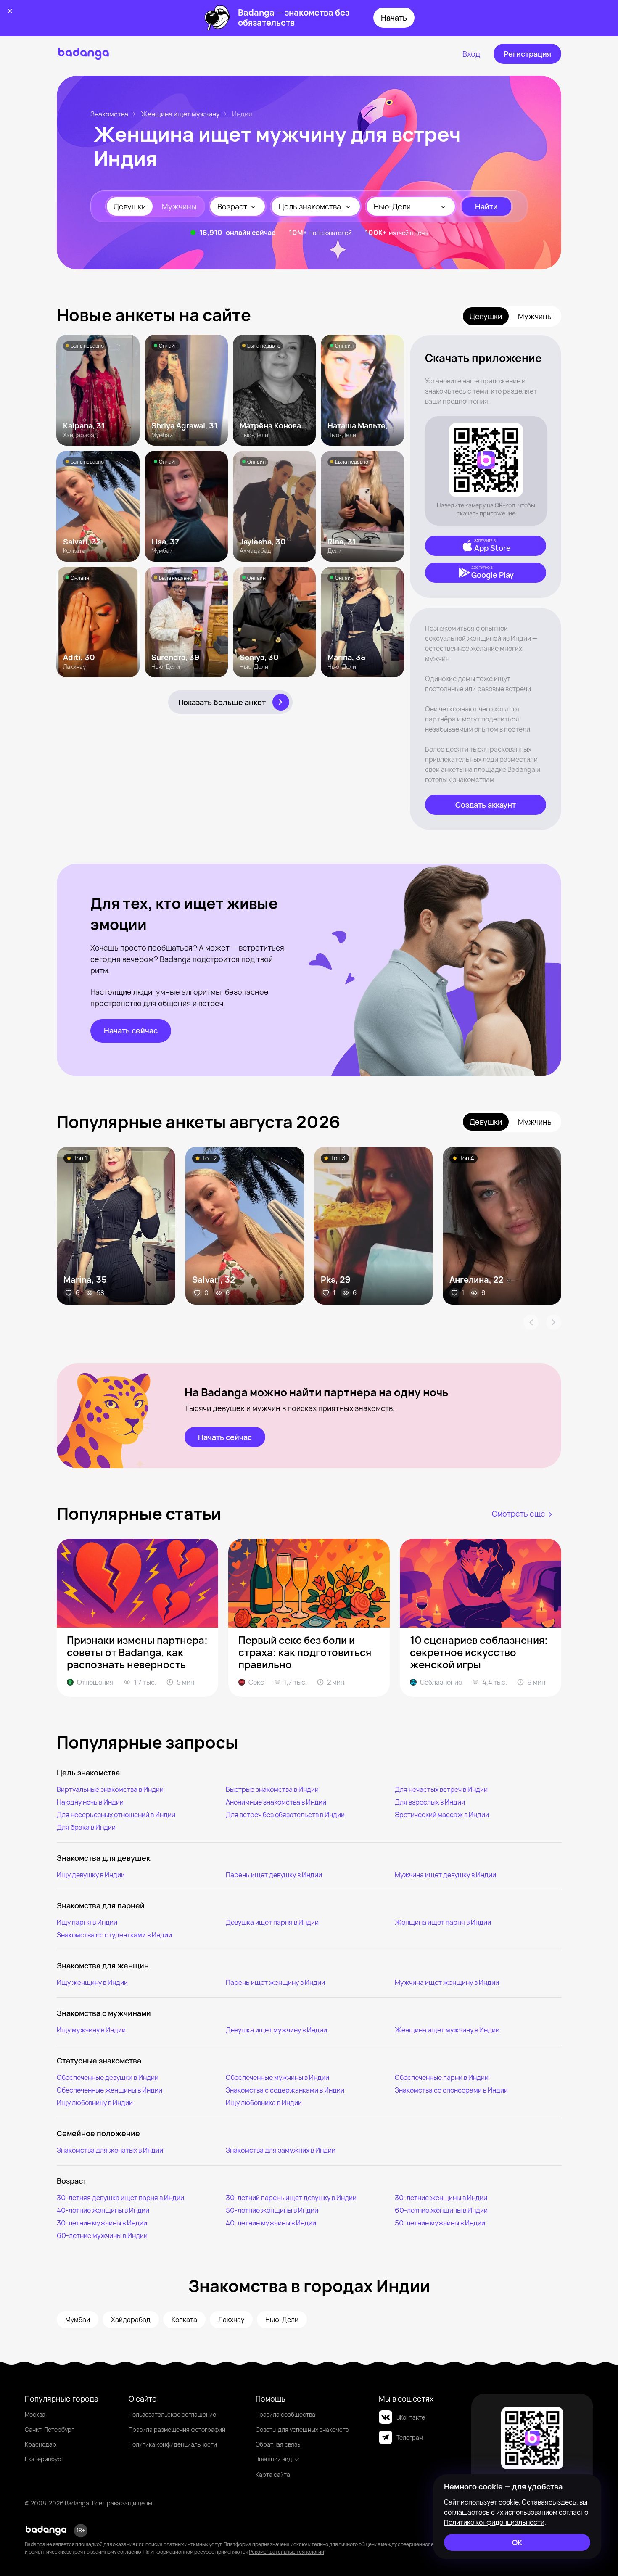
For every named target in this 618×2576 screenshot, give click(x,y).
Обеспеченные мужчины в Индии (277, 2077)
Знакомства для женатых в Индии (110, 2150)
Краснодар (41, 2444)
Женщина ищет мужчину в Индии (447, 2030)
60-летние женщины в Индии (441, 2210)
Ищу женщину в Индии (92, 1982)
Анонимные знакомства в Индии (276, 1802)
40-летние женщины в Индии (103, 2210)
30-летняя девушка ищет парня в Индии (120, 2198)
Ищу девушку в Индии (91, 1875)
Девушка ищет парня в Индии (272, 1922)
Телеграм (410, 2437)
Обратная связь (278, 2444)
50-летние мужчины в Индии (440, 2223)
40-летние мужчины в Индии (271, 2223)
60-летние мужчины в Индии (102, 2235)
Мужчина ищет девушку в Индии (445, 1875)
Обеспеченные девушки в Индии (108, 2077)
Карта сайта (273, 2474)
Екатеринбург (44, 2459)
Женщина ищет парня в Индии (443, 1922)
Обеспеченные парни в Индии (442, 2077)
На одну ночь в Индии (90, 1802)
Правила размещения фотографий (177, 2429)
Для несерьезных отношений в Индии (116, 1815)
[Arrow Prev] (531, 1322)
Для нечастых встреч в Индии (441, 1789)
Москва (35, 2414)
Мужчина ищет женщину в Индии (447, 1982)
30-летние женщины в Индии (441, 2198)
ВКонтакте (411, 2417)
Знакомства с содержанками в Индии (285, 2090)
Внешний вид (274, 2459)
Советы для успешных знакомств (302, 2429)
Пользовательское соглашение (172, 2414)
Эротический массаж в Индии (442, 1815)
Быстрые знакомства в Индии (272, 1789)
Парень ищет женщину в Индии (275, 1982)
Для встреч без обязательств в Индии (285, 1815)
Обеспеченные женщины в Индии (110, 2090)
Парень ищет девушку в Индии (274, 1875)
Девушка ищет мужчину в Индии (276, 2030)
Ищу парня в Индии (87, 1922)
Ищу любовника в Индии (264, 2103)
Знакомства (109, 114)
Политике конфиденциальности (494, 2522)
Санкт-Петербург (49, 2429)
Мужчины (179, 206)
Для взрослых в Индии (430, 1802)
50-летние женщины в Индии (272, 2210)
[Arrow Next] (554, 1322)
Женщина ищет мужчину (180, 114)
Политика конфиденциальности (173, 2444)
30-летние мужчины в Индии (102, 2223)
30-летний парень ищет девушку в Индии (291, 2198)
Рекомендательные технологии (287, 2552)
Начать (394, 18)
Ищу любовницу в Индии (95, 2103)
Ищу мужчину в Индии (91, 2030)
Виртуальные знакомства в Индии (110, 1789)
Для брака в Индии (86, 1827)
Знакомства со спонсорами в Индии (451, 2090)
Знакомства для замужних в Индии (281, 2150)
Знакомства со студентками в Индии (114, 1935)
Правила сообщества (285, 2414)
